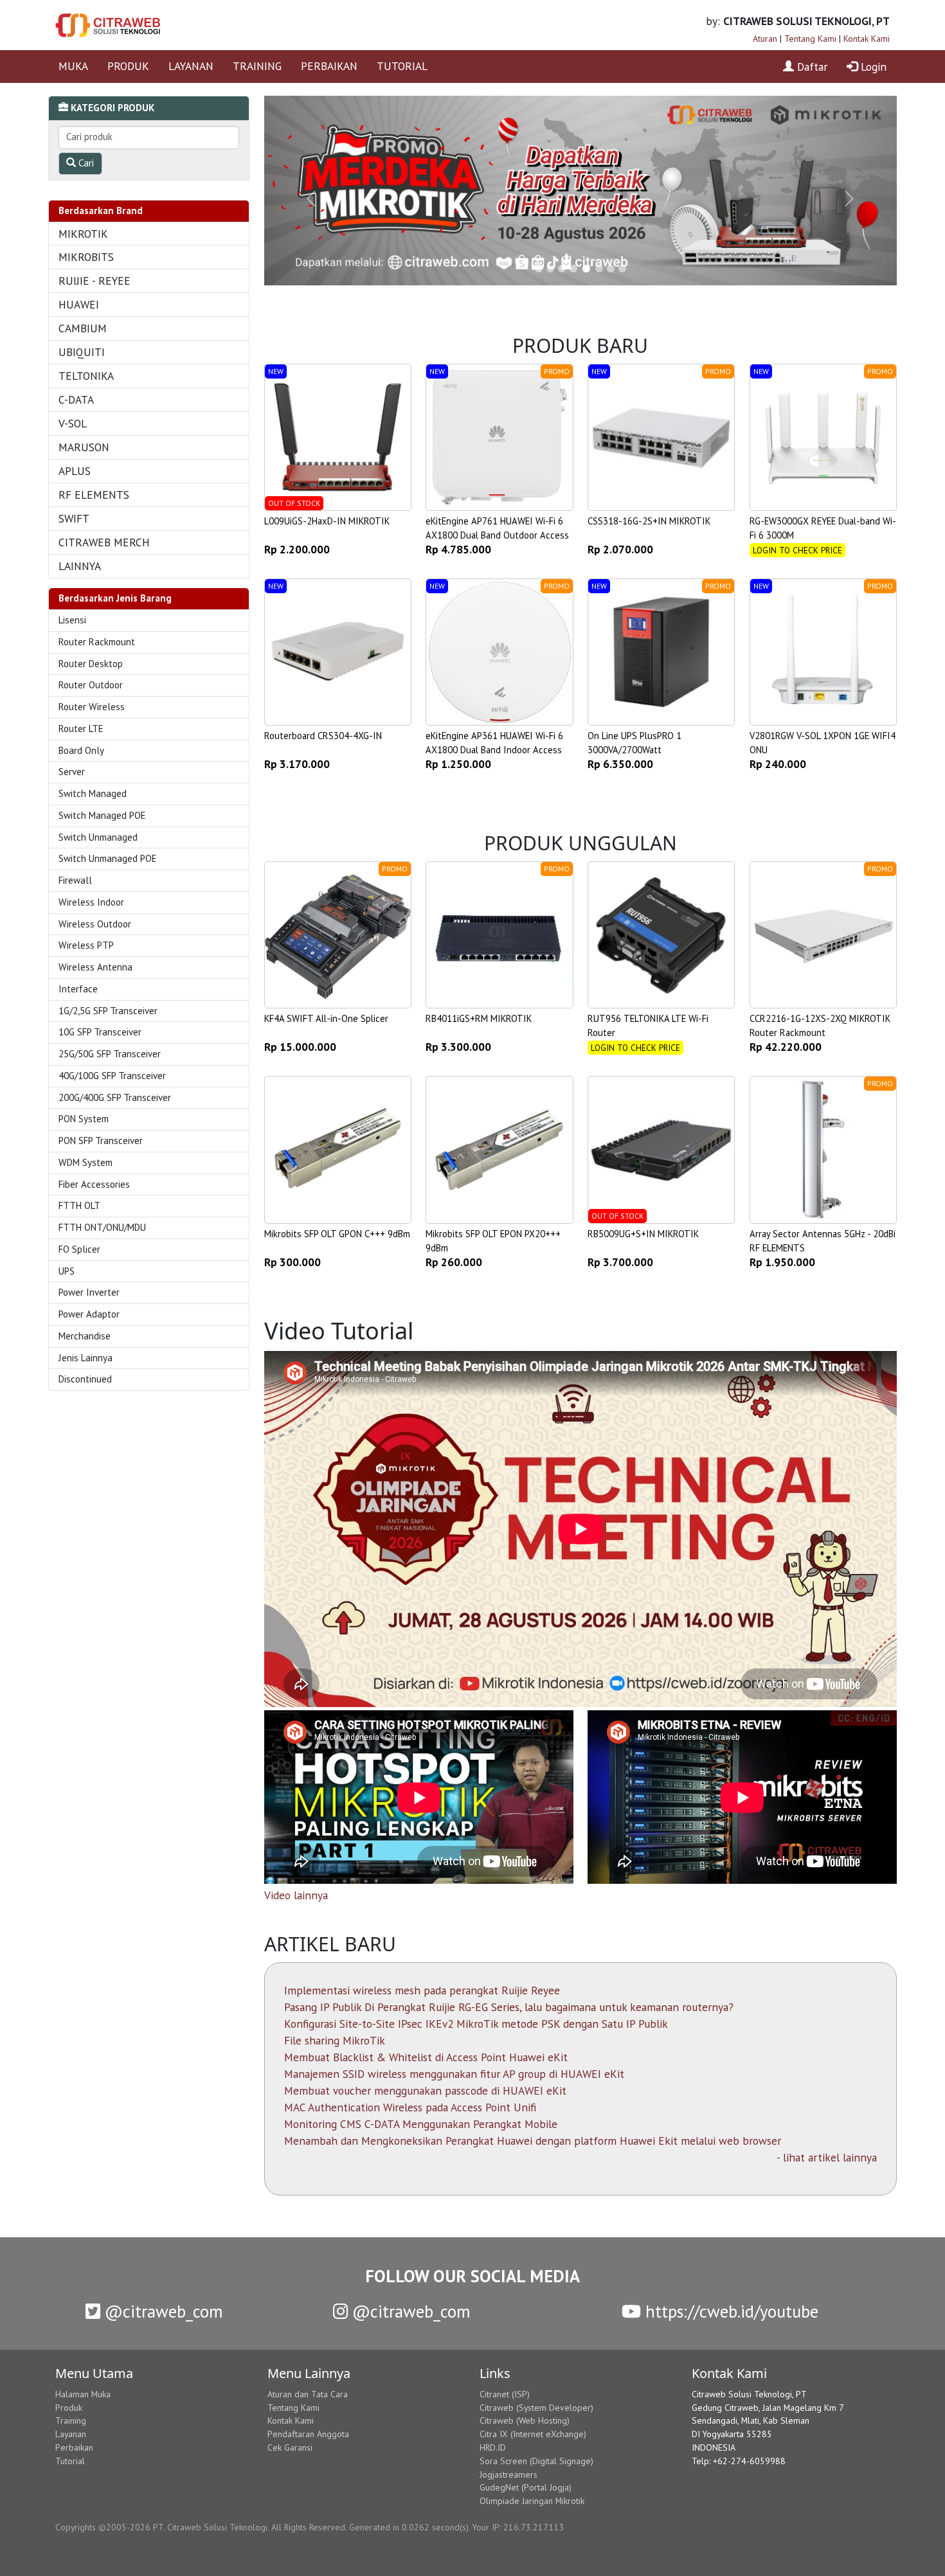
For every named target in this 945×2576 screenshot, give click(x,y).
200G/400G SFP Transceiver (115, 1097)
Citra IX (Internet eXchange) (533, 2434)
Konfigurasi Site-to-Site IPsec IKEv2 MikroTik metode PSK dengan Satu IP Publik (476, 2024)
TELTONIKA (86, 376)
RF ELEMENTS (94, 495)
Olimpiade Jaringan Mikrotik (532, 2501)
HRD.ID (493, 2447)
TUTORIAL (402, 66)
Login (872, 67)
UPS (67, 1271)
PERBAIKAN (329, 66)
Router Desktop (91, 664)
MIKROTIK (83, 234)
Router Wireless (92, 707)
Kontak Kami (867, 39)
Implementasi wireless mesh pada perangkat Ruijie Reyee (422, 1990)
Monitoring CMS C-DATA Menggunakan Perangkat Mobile (421, 2124)
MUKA (73, 66)
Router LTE (81, 729)
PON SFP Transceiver (101, 1140)
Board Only (81, 750)
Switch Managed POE (102, 815)
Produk (69, 2408)
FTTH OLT (79, 1205)
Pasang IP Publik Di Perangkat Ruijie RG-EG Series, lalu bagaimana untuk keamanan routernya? (509, 2007)
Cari (85, 163)
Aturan (765, 39)
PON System (84, 1119)
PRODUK (128, 66)
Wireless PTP (86, 945)
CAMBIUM (83, 328)
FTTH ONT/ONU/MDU (102, 1227)
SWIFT (74, 518)
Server (72, 772)
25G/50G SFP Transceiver (110, 1054)
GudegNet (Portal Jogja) (526, 2487)
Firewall (75, 880)
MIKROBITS (86, 257)
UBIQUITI (82, 352)
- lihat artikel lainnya (827, 2157)
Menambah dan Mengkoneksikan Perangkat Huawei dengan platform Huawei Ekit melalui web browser (533, 2141)
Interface (78, 989)
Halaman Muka (83, 2394)
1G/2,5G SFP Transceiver (108, 1011)
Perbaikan (74, 2447)
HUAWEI (79, 304)
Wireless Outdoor (95, 924)
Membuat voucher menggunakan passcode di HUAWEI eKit (425, 2090)
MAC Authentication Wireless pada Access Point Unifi (410, 2107)
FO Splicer (79, 1249)
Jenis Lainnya (85, 1358)
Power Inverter (89, 1292)
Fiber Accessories (94, 1184)
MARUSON (84, 447)
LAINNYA (80, 566)
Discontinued (85, 1379)
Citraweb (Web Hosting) (525, 2420)
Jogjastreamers (509, 2474)
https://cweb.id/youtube (730, 2311)
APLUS (75, 471)
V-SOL (73, 423)
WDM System (85, 1162)
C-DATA (76, 399)
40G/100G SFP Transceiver (112, 1076)
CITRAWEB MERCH (104, 542)
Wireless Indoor (91, 902)
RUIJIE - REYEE (94, 281)
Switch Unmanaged (98, 837)
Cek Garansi (290, 2447)
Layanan (71, 2434)
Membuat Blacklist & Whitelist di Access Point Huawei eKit (426, 2057)
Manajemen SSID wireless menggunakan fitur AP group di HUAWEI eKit (454, 2074)
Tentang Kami (810, 39)
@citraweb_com (162, 2311)
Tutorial (70, 2461)
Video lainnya (296, 1895)
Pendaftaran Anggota (308, 2434)
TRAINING (257, 66)
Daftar (811, 67)
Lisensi (72, 620)
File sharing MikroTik (335, 2040)
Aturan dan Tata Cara (308, 2394)
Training (71, 2420)
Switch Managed (93, 793)
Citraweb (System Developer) (536, 2408)
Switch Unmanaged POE (108, 858)
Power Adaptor (89, 1314)
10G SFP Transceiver (100, 1032)
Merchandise (85, 1336)
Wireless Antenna (95, 967)
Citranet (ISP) (505, 2394)
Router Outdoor (91, 685)
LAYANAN (191, 66)
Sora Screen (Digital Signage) (536, 2461)
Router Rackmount (97, 642)
